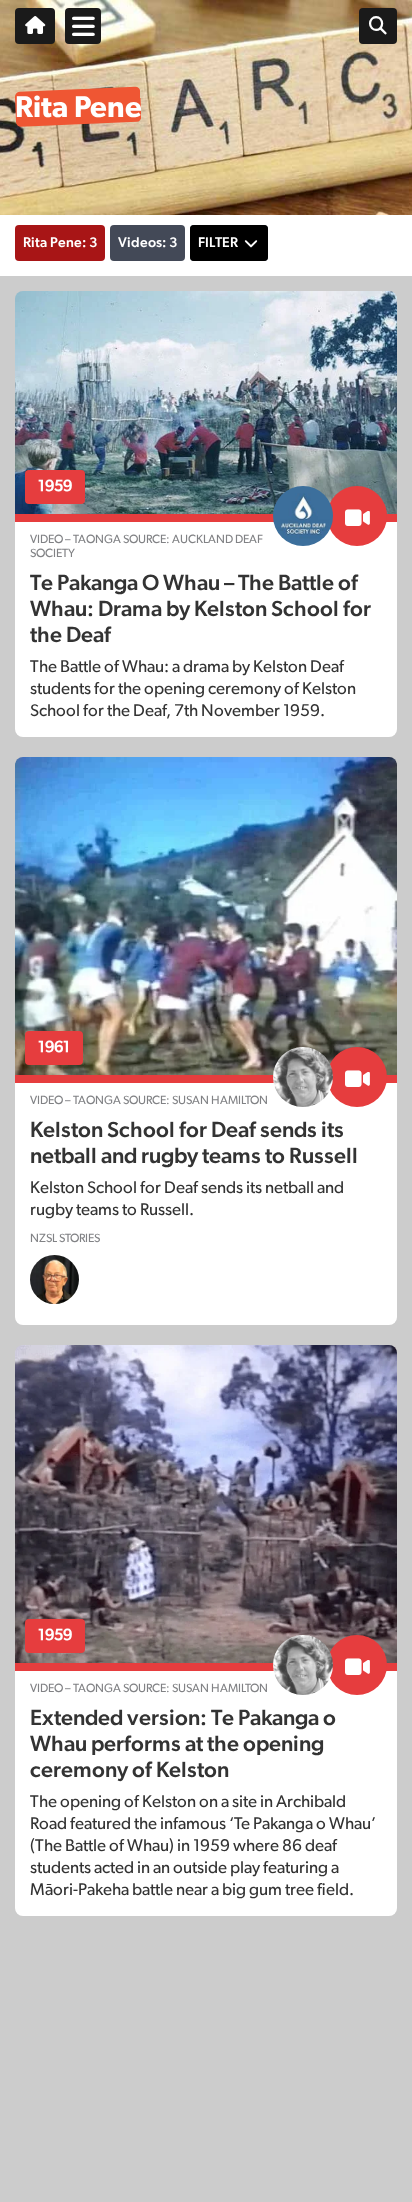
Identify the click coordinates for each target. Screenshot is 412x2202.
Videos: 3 (147, 243)
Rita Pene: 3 (60, 243)
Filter (218, 243)
